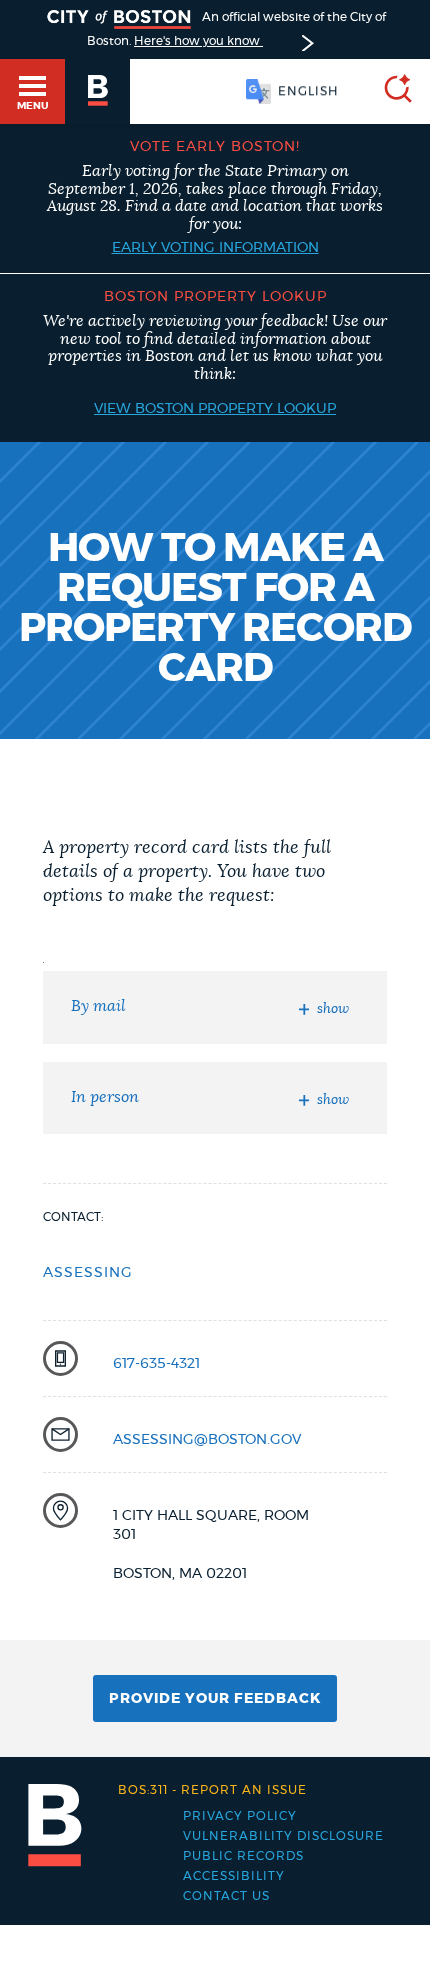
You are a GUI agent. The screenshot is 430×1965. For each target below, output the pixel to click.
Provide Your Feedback (215, 1699)
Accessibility (234, 1876)
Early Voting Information (215, 248)
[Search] (390, 91)
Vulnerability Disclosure (283, 1836)
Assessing (88, 1273)
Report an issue (212, 1790)
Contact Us (226, 1896)
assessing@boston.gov (207, 1440)
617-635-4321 (156, 1364)
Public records (243, 1856)
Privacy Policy (240, 1816)
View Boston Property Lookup (215, 409)
